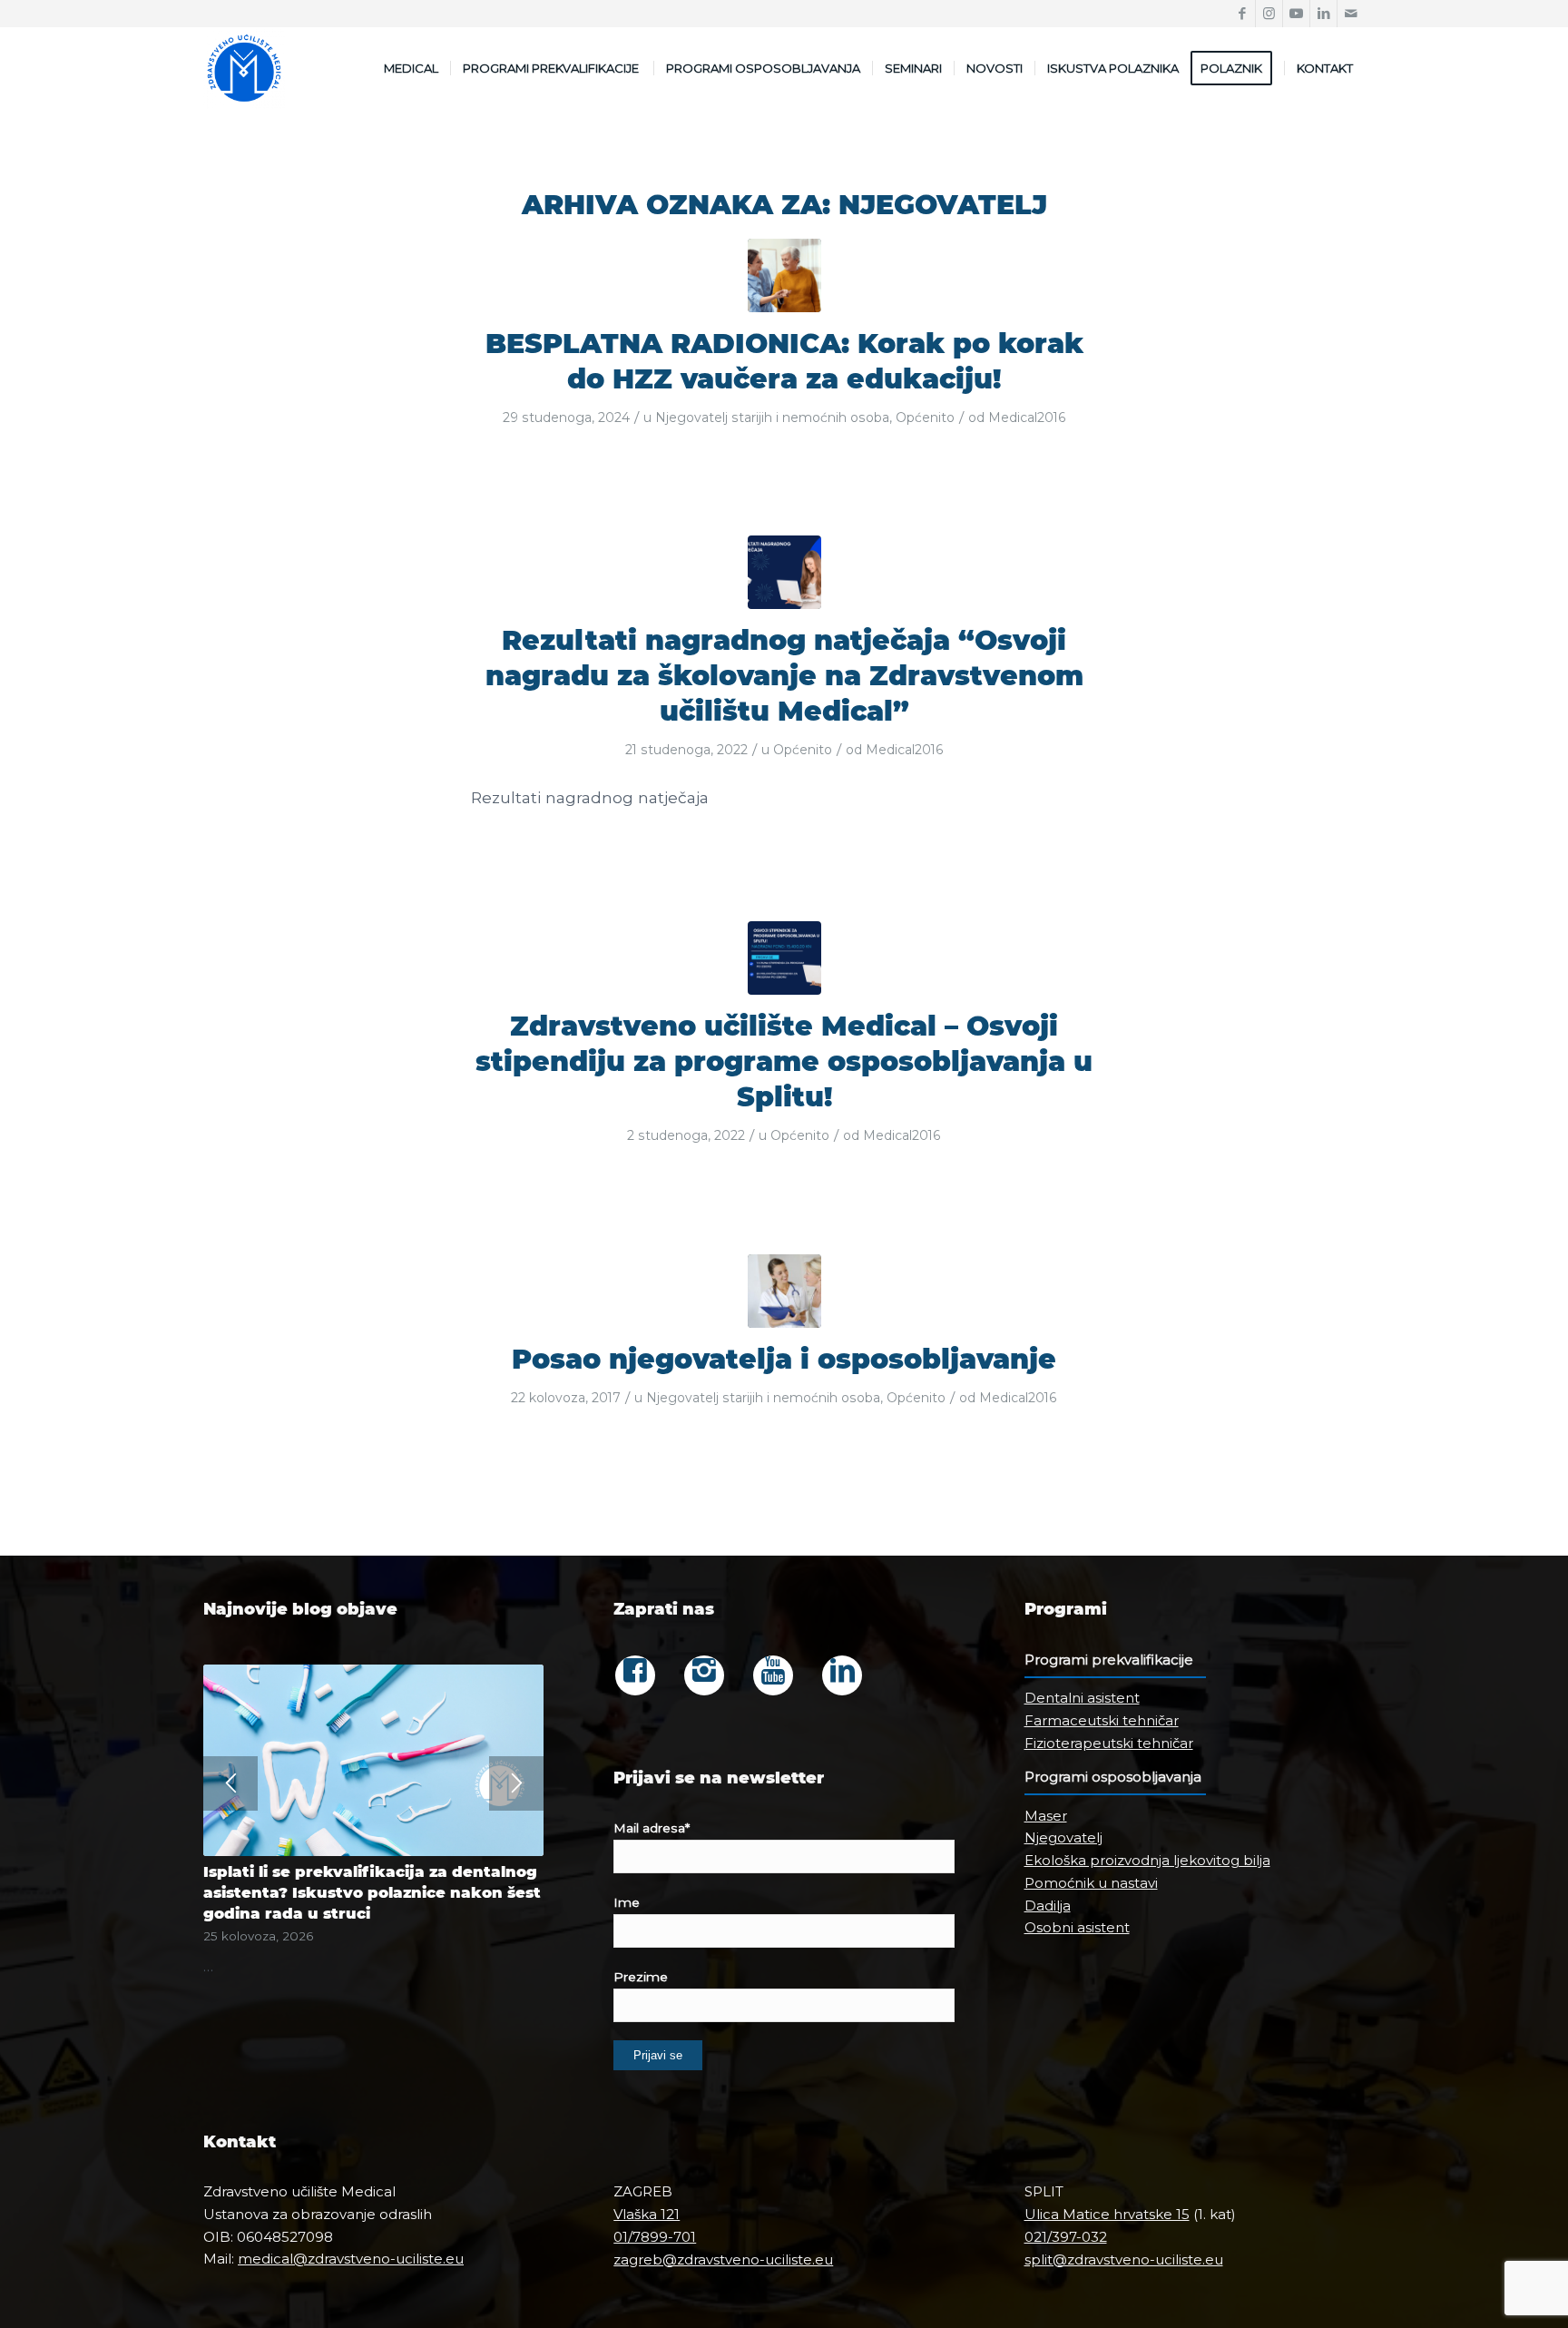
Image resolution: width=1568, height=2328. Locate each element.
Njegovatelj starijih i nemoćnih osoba (772, 417)
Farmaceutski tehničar (1102, 1720)
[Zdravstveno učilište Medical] (244, 68)
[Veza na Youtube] (1296, 14)
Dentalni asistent (1082, 1698)
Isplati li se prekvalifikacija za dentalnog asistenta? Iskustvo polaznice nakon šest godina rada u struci (372, 1892)
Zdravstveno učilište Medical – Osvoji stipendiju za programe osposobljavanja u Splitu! (784, 1061)
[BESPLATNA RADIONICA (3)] (784, 275)
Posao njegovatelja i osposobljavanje (784, 1359)
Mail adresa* (652, 1828)
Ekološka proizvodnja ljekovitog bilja (1147, 1860)
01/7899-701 (655, 2237)
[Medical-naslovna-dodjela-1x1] (784, 958)
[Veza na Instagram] (1269, 14)
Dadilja (1048, 1906)
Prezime (641, 1977)
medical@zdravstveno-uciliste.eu (351, 2259)
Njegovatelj (1063, 1837)
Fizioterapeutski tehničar (1109, 1743)
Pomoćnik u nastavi (1091, 1883)
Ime (627, 1902)
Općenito (925, 417)
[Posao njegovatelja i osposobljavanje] (784, 1291)
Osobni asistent (1077, 1927)
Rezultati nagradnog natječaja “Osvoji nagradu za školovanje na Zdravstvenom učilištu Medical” (784, 676)
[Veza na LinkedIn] (1323, 14)
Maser (1046, 1816)
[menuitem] (411, 68)
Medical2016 (1027, 417)
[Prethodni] (230, 1783)
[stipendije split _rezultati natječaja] (784, 572)
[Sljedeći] (516, 1783)
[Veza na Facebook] (1242, 14)
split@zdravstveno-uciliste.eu (1124, 2259)
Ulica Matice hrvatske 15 (1107, 2214)
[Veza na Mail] (1351, 14)
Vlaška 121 (647, 2214)
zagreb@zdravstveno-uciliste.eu (723, 2259)
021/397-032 (1066, 2237)
